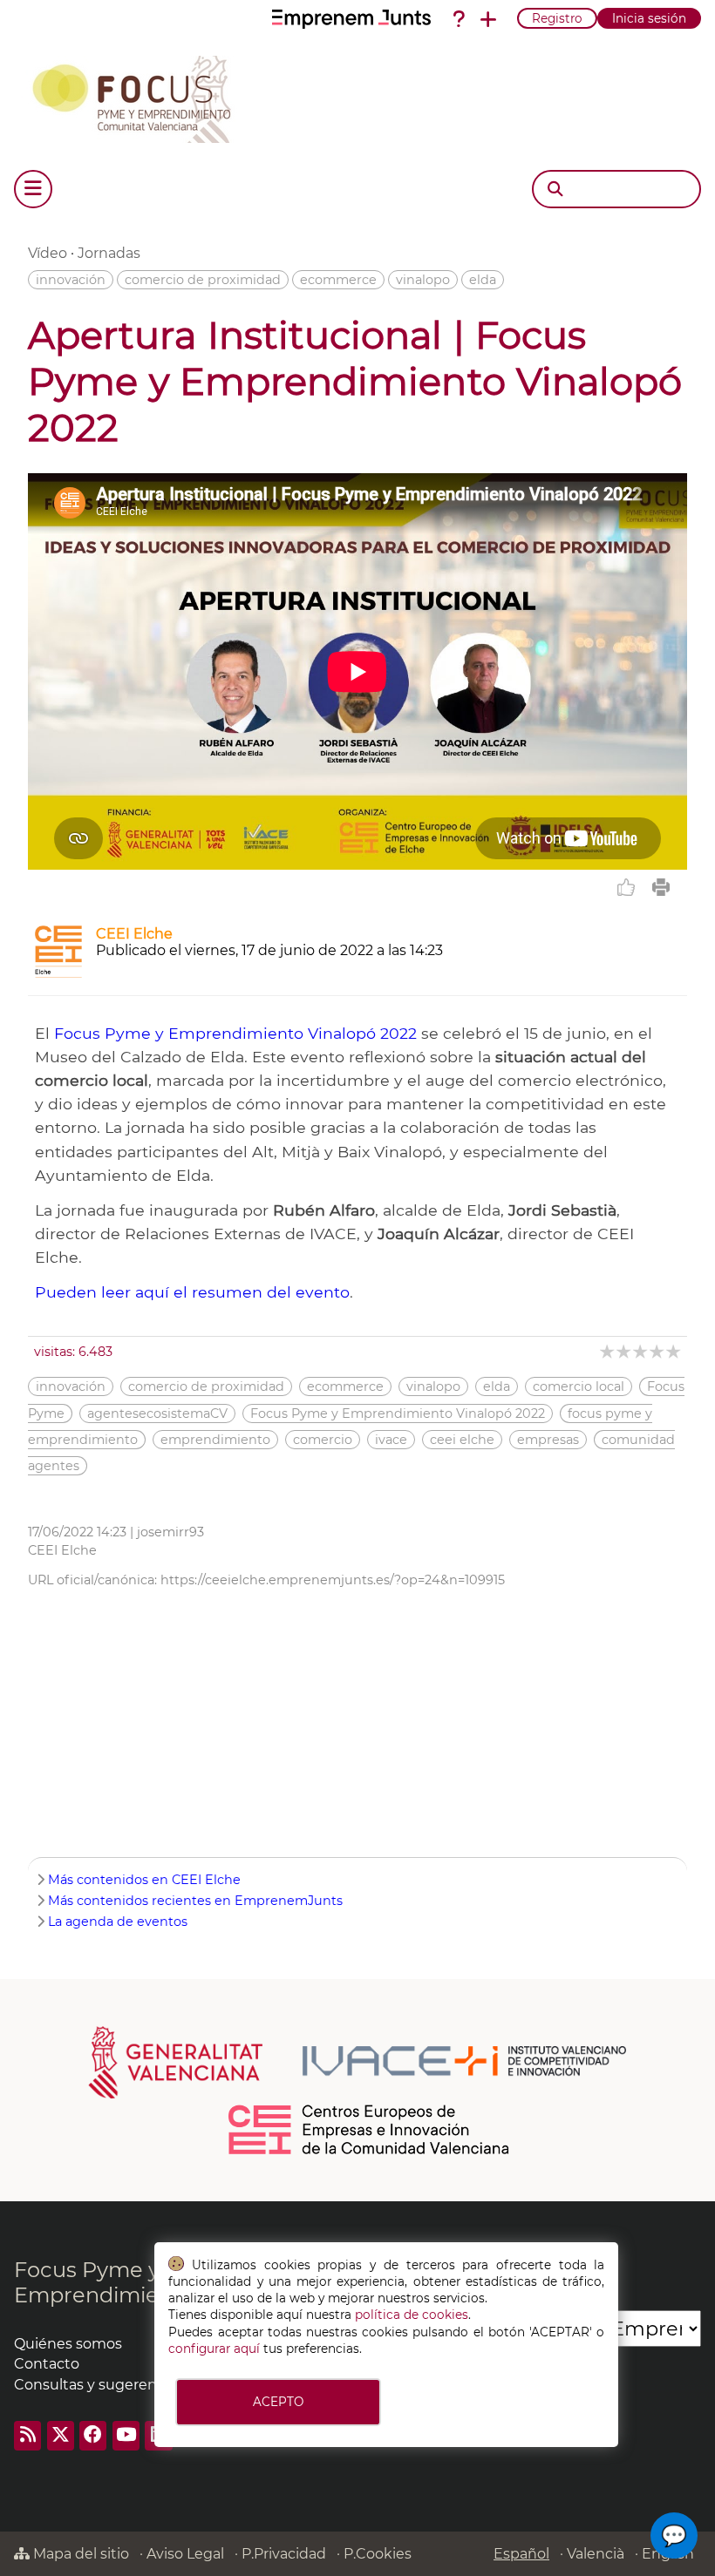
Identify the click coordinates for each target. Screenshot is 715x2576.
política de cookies (412, 2315)
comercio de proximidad (203, 280)
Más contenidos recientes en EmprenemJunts (195, 1901)
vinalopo (423, 280)
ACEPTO (278, 2402)
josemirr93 (170, 1532)
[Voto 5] (674, 1351)
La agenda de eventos (118, 1922)
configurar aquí (214, 2349)
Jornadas (109, 253)
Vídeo (48, 253)
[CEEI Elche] (58, 973)
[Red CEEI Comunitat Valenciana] (370, 2152)
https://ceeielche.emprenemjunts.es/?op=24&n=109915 (333, 1580)
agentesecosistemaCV (157, 1413)
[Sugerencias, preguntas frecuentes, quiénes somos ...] (459, 19)
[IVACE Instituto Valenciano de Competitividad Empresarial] (358, 2061)
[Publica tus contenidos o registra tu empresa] (488, 19)
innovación (71, 280)
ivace (391, 1440)
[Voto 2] (625, 1351)
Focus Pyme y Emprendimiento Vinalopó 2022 (235, 1033)
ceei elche (462, 1440)
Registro (557, 18)
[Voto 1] (608, 1351)
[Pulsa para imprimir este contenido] (661, 887)
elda (483, 280)
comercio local (579, 1386)
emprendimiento (215, 1440)
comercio (323, 1440)
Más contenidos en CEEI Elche (144, 1880)
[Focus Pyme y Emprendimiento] (141, 96)
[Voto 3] (641, 1351)
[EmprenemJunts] (351, 19)
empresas (548, 1440)
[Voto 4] (658, 1351)
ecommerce (338, 280)
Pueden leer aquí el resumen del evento (192, 1292)
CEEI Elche (134, 934)
